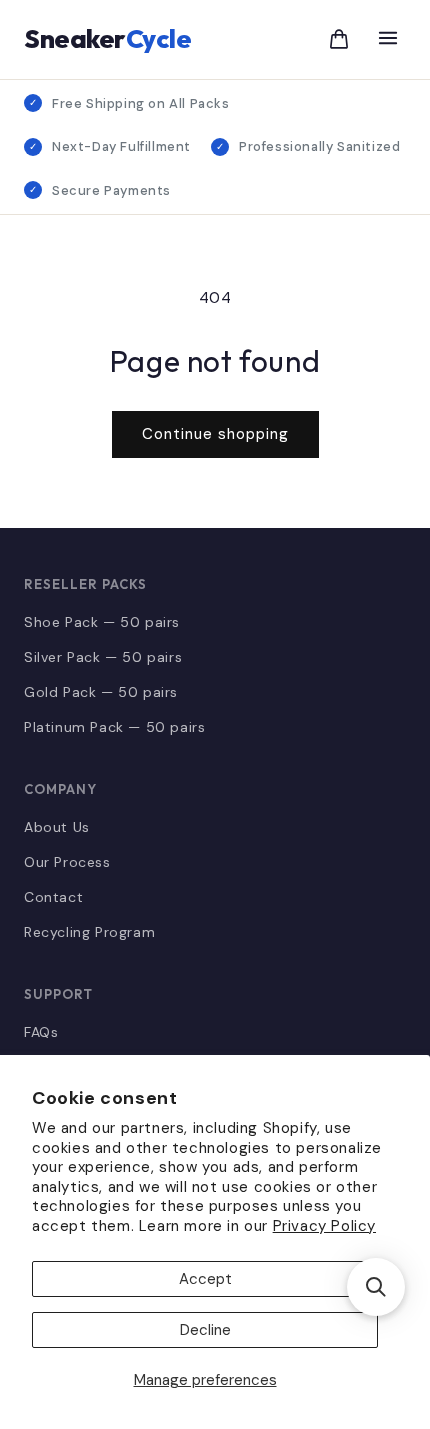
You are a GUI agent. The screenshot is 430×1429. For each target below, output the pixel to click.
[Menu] (388, 39)
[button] (376, 1287)
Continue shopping (215, 434)
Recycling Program (89, 932)
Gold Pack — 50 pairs (101, 692)
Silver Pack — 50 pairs (103, 657)
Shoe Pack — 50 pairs (102, 622)
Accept (205, 1279)
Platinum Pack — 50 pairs (114, 727)
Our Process (67, 862)
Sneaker (107, 38)
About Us (57, 827)
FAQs (41, 1032)
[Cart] (339, 39)
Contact (53, 897)
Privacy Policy (324, 1226)
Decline (205, 1330)
